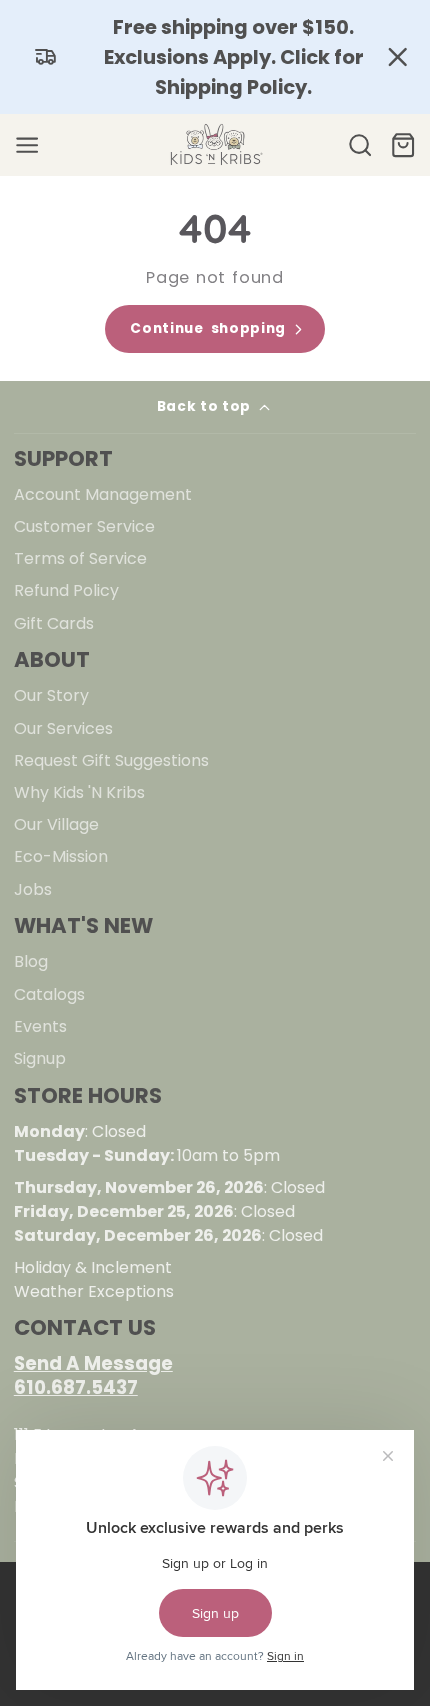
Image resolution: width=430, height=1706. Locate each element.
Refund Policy (66, 590)
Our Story (51, 695)
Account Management (103, 494)
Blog (31, 961)
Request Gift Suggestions (111, 760)
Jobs (33, 889)
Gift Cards (54, 623)
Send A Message (93, 1363)
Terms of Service (80, 558)
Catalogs (49, 994)
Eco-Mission (61, 856)
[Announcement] (215, 57)
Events (40, 1026)
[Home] (215, 145)
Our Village (56, 824)
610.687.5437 (76, 1387)
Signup (40, 1058)
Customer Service (84, 526)
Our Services (63, 728)
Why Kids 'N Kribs (79, 792)
